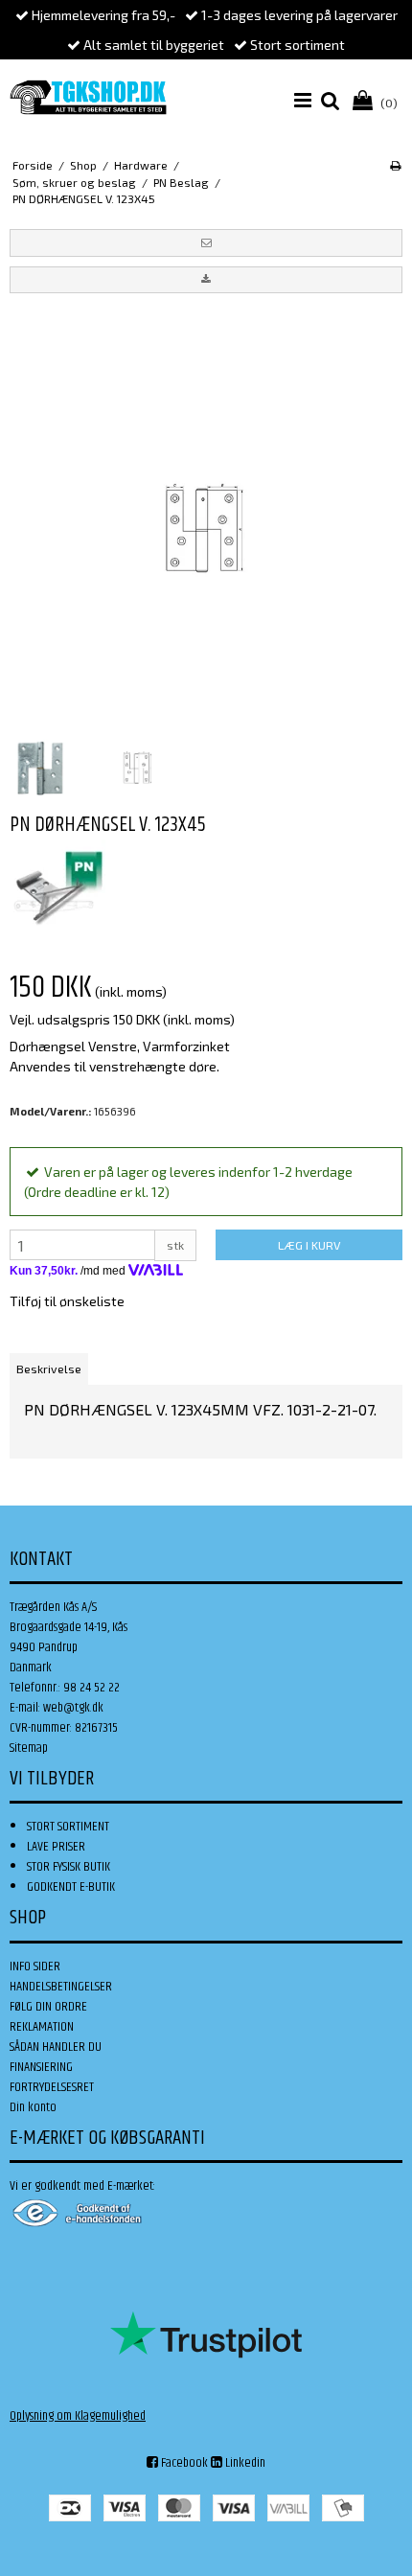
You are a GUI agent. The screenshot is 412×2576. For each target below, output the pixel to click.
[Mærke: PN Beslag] (57, 887)
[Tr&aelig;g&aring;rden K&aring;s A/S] (88, 97)
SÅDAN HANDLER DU (56, 2047)
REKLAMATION (42, 2027)
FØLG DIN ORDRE (48, 2007)
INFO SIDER (35, 1966)
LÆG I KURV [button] (309, 1245)
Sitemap (29, 1748)
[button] (206, 242)
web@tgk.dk (73, 1708)
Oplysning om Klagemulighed (78, 2416)
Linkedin (244, 2463)
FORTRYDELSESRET (52, 2087)
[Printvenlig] (395, 165)
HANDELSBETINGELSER (61, 1987)
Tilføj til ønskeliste (67, 1301)
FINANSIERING (41, 2067)
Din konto (33, 2107)
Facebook (183, 2463)
